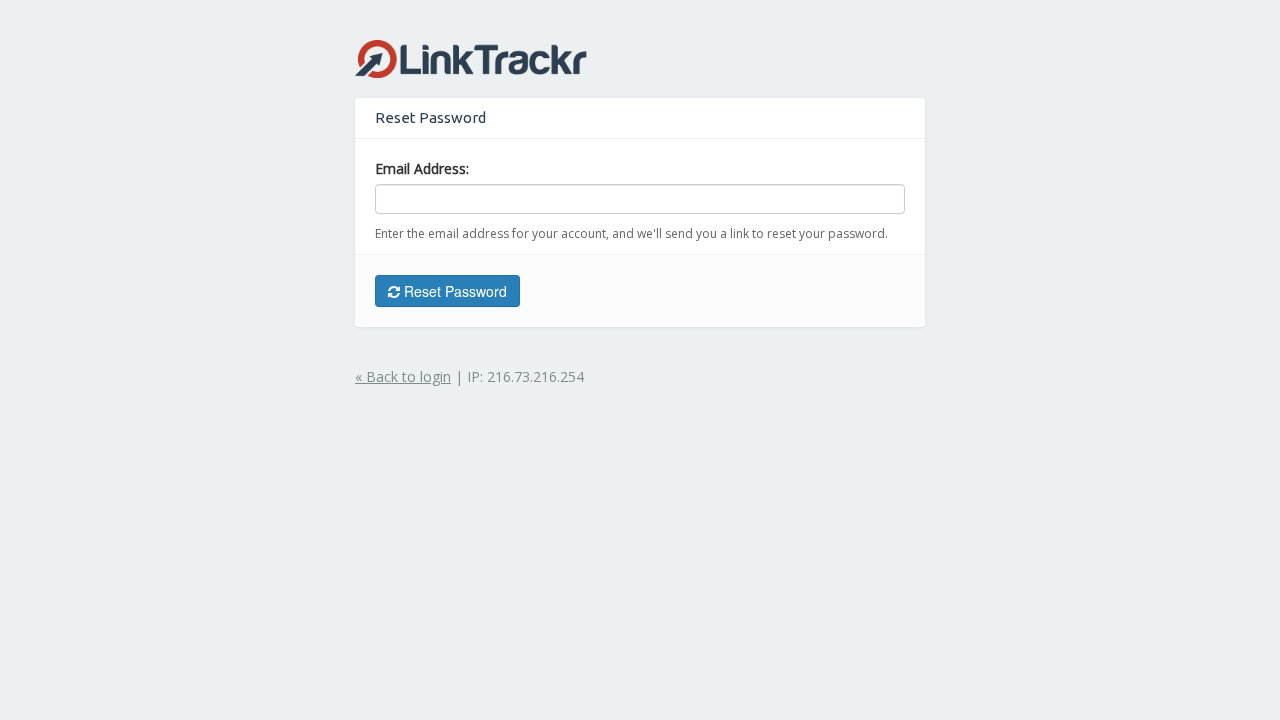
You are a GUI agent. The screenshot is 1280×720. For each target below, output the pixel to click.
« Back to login (403, 376)
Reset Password (453, 291)
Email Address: (422, 168)
